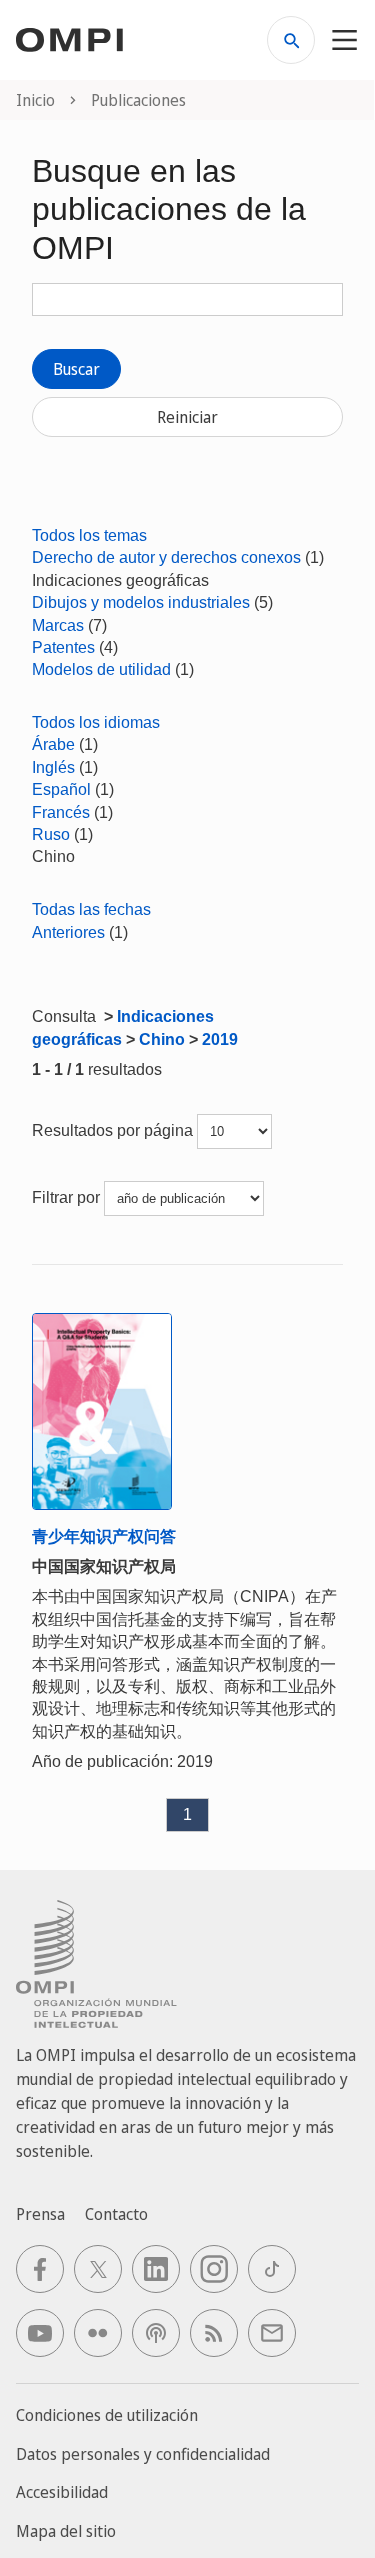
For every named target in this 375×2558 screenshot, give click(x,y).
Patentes (63, 647)
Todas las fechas (91, 909)
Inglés (53, 767)
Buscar (76, 369)
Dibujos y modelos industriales (141, 602)
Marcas (58, 625)
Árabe (53, 744)
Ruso (51, 834)
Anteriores (68, 932)
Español (61, 789)
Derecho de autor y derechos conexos (166, 557)
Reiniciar (187, 417)
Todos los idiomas (96, 722)
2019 (220, 1039)
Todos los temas (89, 535)
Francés (61, 812)
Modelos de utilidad (101, 669)
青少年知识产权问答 (104, 1536)
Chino (162, 1039)
